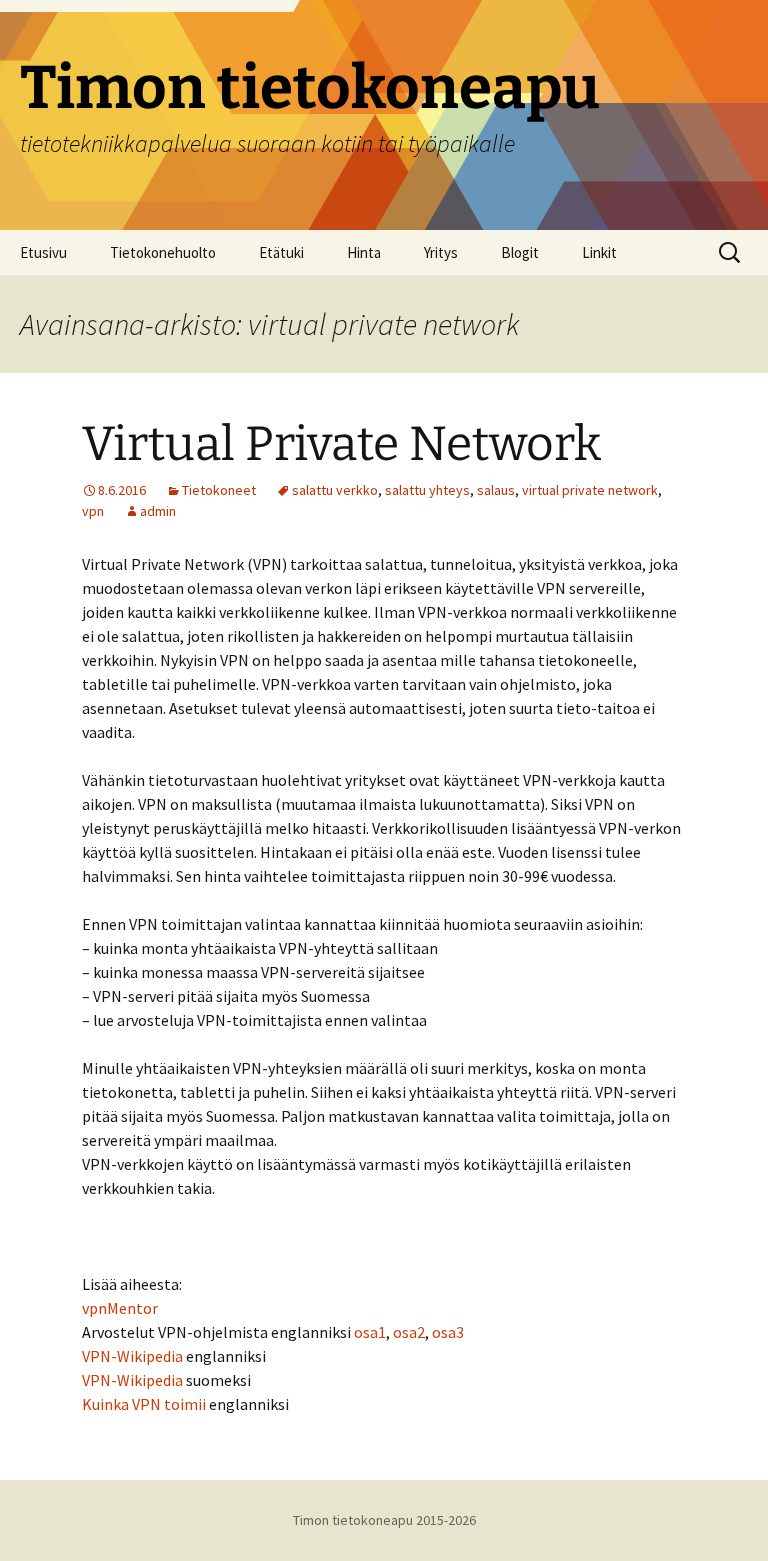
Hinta (364, 252)
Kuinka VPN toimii (144, 1404)
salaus (496, 490)
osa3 (448, 1332)
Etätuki (281, 252)
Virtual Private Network (341, 444)
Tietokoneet (219, 490)
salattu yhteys (427, 490)
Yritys (441, 252)
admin (158, 511)
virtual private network (590, 490)
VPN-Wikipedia (132, 1356)
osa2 (409, 1332)
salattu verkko (335, 490)
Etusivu (43, 252)
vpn (93, 511)
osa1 (370, 1332)
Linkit (599, 252)
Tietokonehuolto (163, 252)
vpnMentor (120, 1308)
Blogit (520, 252)
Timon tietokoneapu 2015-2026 (384, 1520)
